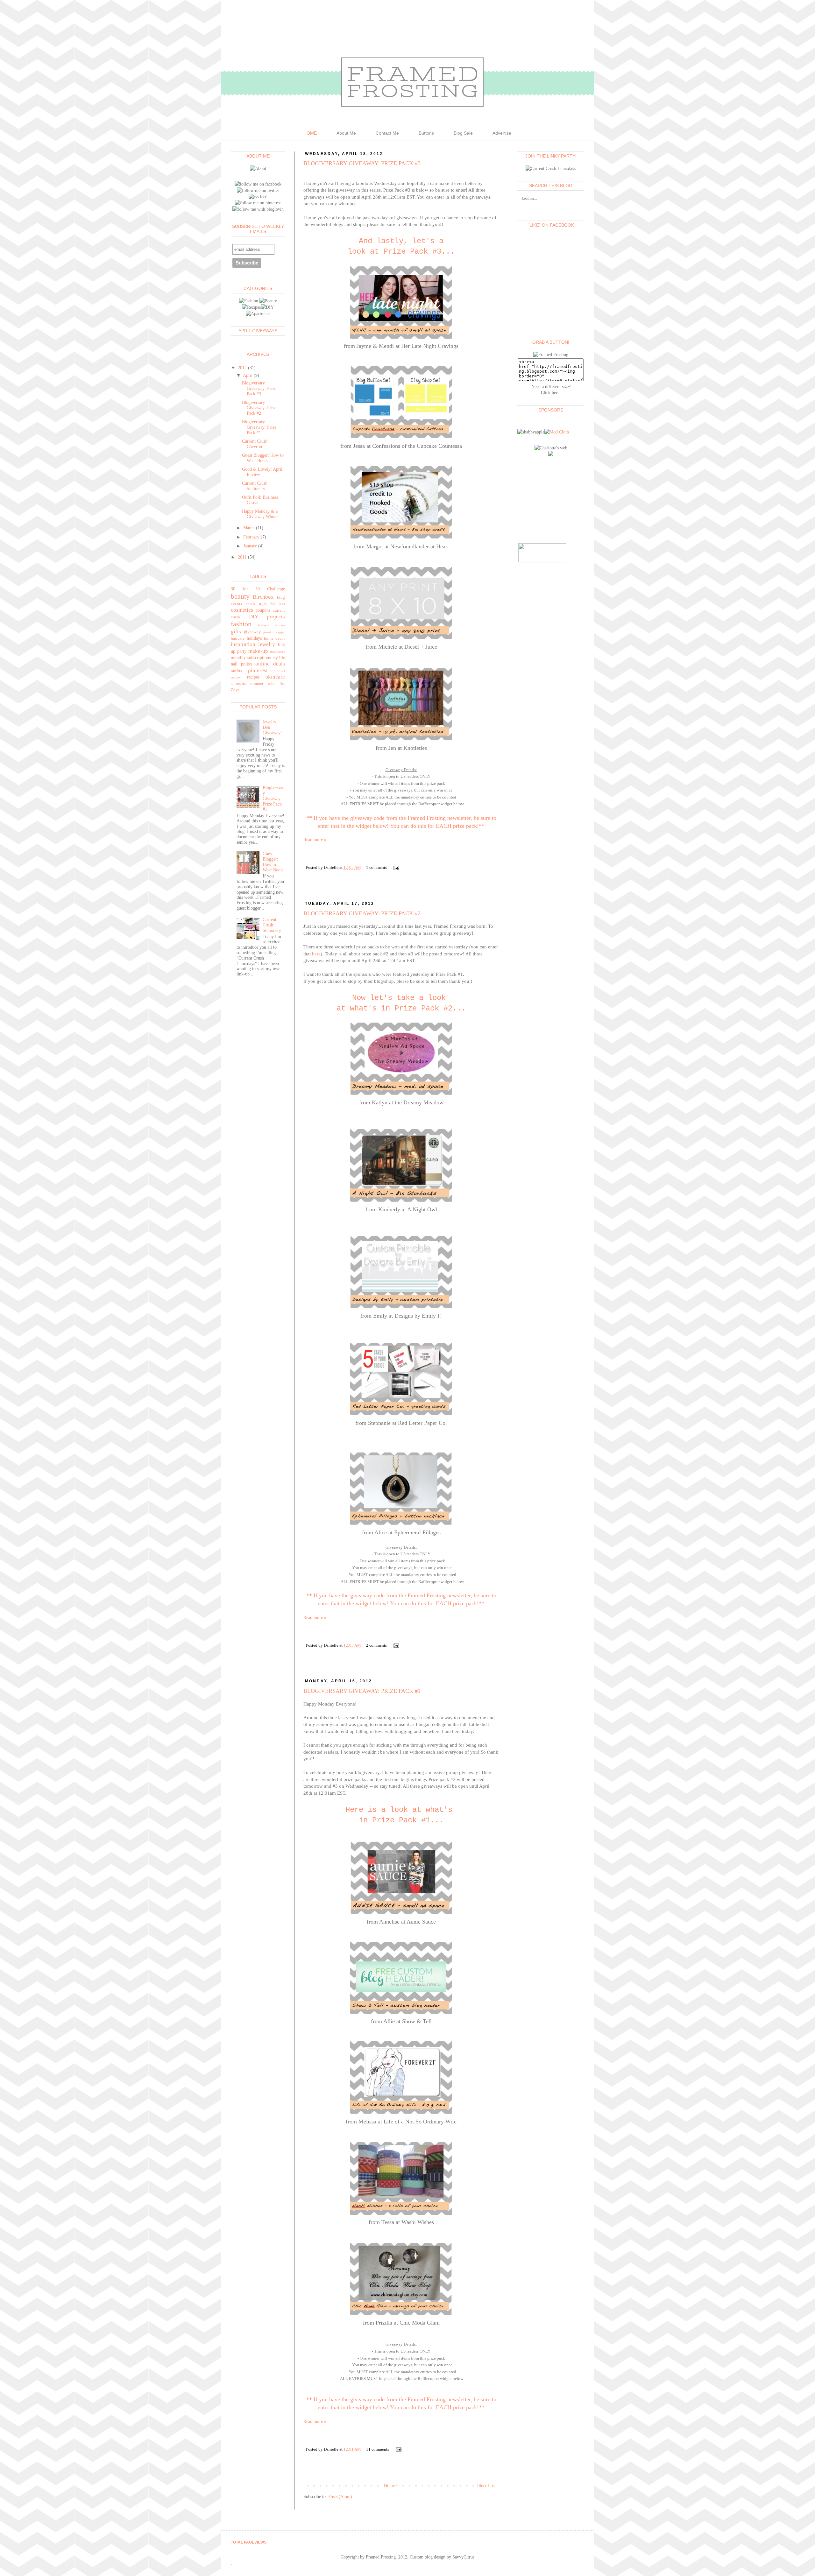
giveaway (252, 632)
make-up (258, 651)
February (251, 537)
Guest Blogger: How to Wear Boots (263, 458)
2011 (242, 557)
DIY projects (267, 617)
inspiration (243, 644)
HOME (310, 133)
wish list (276, 684)
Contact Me (387, 133)
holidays (254, 638)
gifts (236, 632)
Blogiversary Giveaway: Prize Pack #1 (362, 1691)
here (316, 954)
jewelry (267, 644)
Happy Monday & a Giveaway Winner (260, 514)
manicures (277, 651)
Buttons (426, 133)
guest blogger (274, 632)
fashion (241, 624)
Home (389, 2486)
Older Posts (487, 2486)
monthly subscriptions (251, 658)
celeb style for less (265, 604)
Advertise (502, 133)
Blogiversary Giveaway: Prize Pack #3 (362, 163)
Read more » (315, 840)
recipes (253, 677)
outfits (236, 671)
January (250, 546)
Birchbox (263, 597)
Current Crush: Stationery (255, 486)
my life (279, 658)
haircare (238, 638)
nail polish (241, 664)
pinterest (258, 670)
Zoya (235, 690)
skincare (275, 677)
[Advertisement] (549, 499)
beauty (240, 596)
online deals (270, 664)
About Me (346, 133)
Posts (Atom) (340, 2497)
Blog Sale (463, 133)
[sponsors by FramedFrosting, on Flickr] (557, 432)
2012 (242, 368)
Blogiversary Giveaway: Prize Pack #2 (362, 913)
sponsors (238, 684)
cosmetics (242, 610)
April (248, 375)
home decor (274, 638)
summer (257, 684)
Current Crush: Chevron (255, 444)
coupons (263, 610)
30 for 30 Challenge (258, 589)
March (249, 528)
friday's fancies (271, 625)
